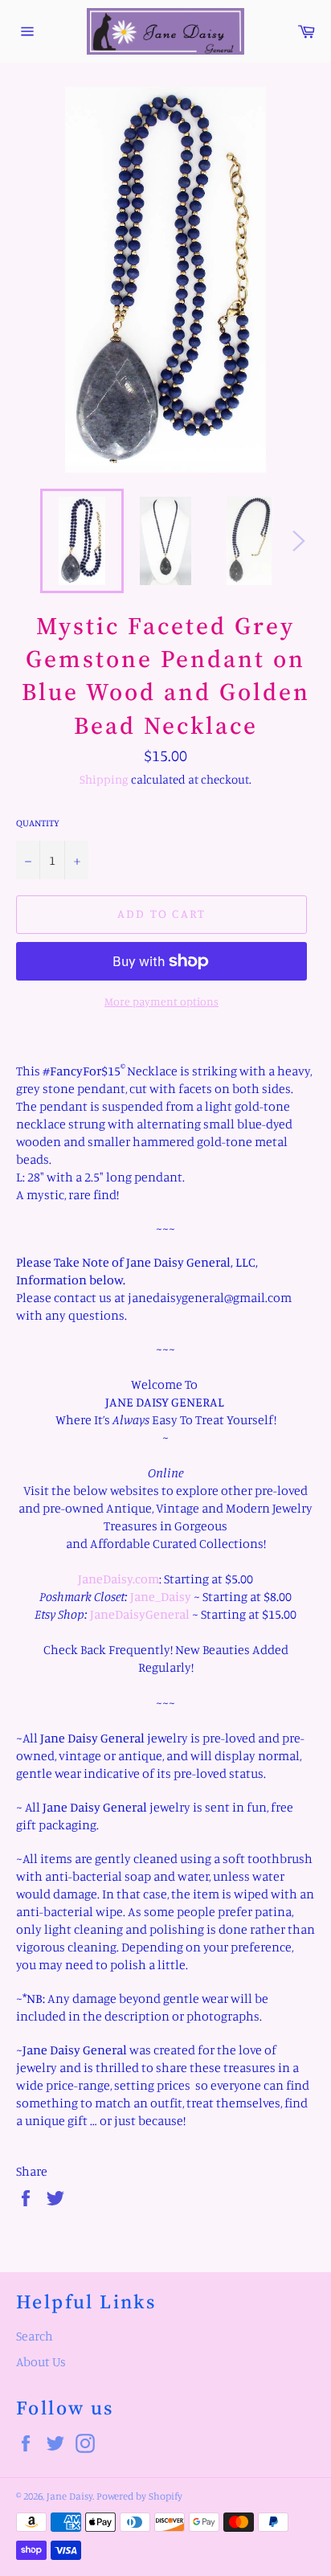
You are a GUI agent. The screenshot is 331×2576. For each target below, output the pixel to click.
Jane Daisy (69, 2496)
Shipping (104, 779)
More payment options (161, 1001)
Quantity (38, 823)
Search (35, 2336)
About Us (41, 2361)
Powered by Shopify (139, 2496)
